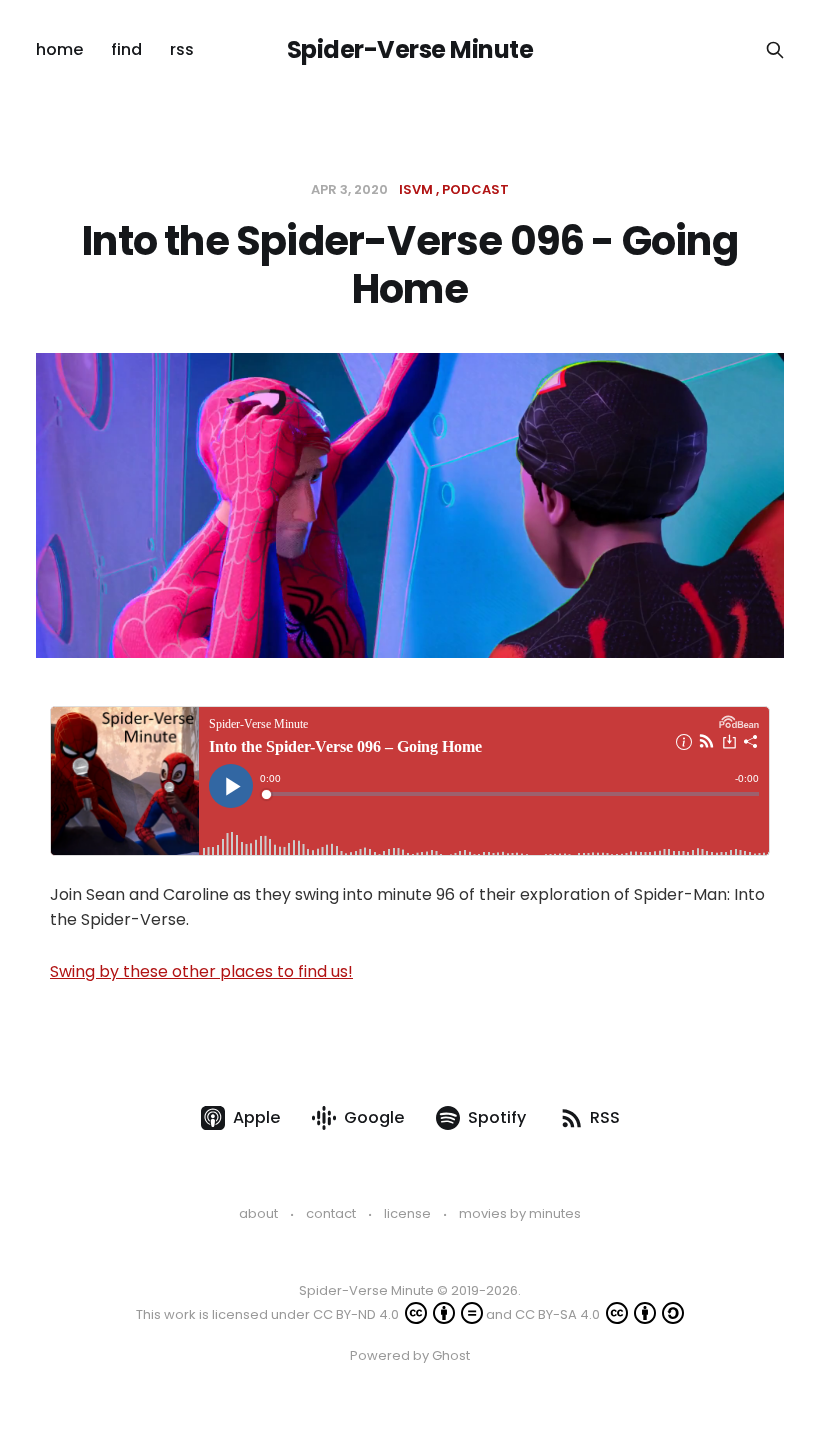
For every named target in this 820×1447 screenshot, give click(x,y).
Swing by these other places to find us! (201, 971)
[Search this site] (775, 50)
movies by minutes (520, 1213)
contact (331, 1213)
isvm (416, 189)
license (407, 1213)
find (126, 49)
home (59, 49)
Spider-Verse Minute (410, 50)
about (258, 1213)
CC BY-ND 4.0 (357, 1314)
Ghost (451, 1355)
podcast (475, 189)
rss (182, 49)
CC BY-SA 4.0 (559, 1314)
